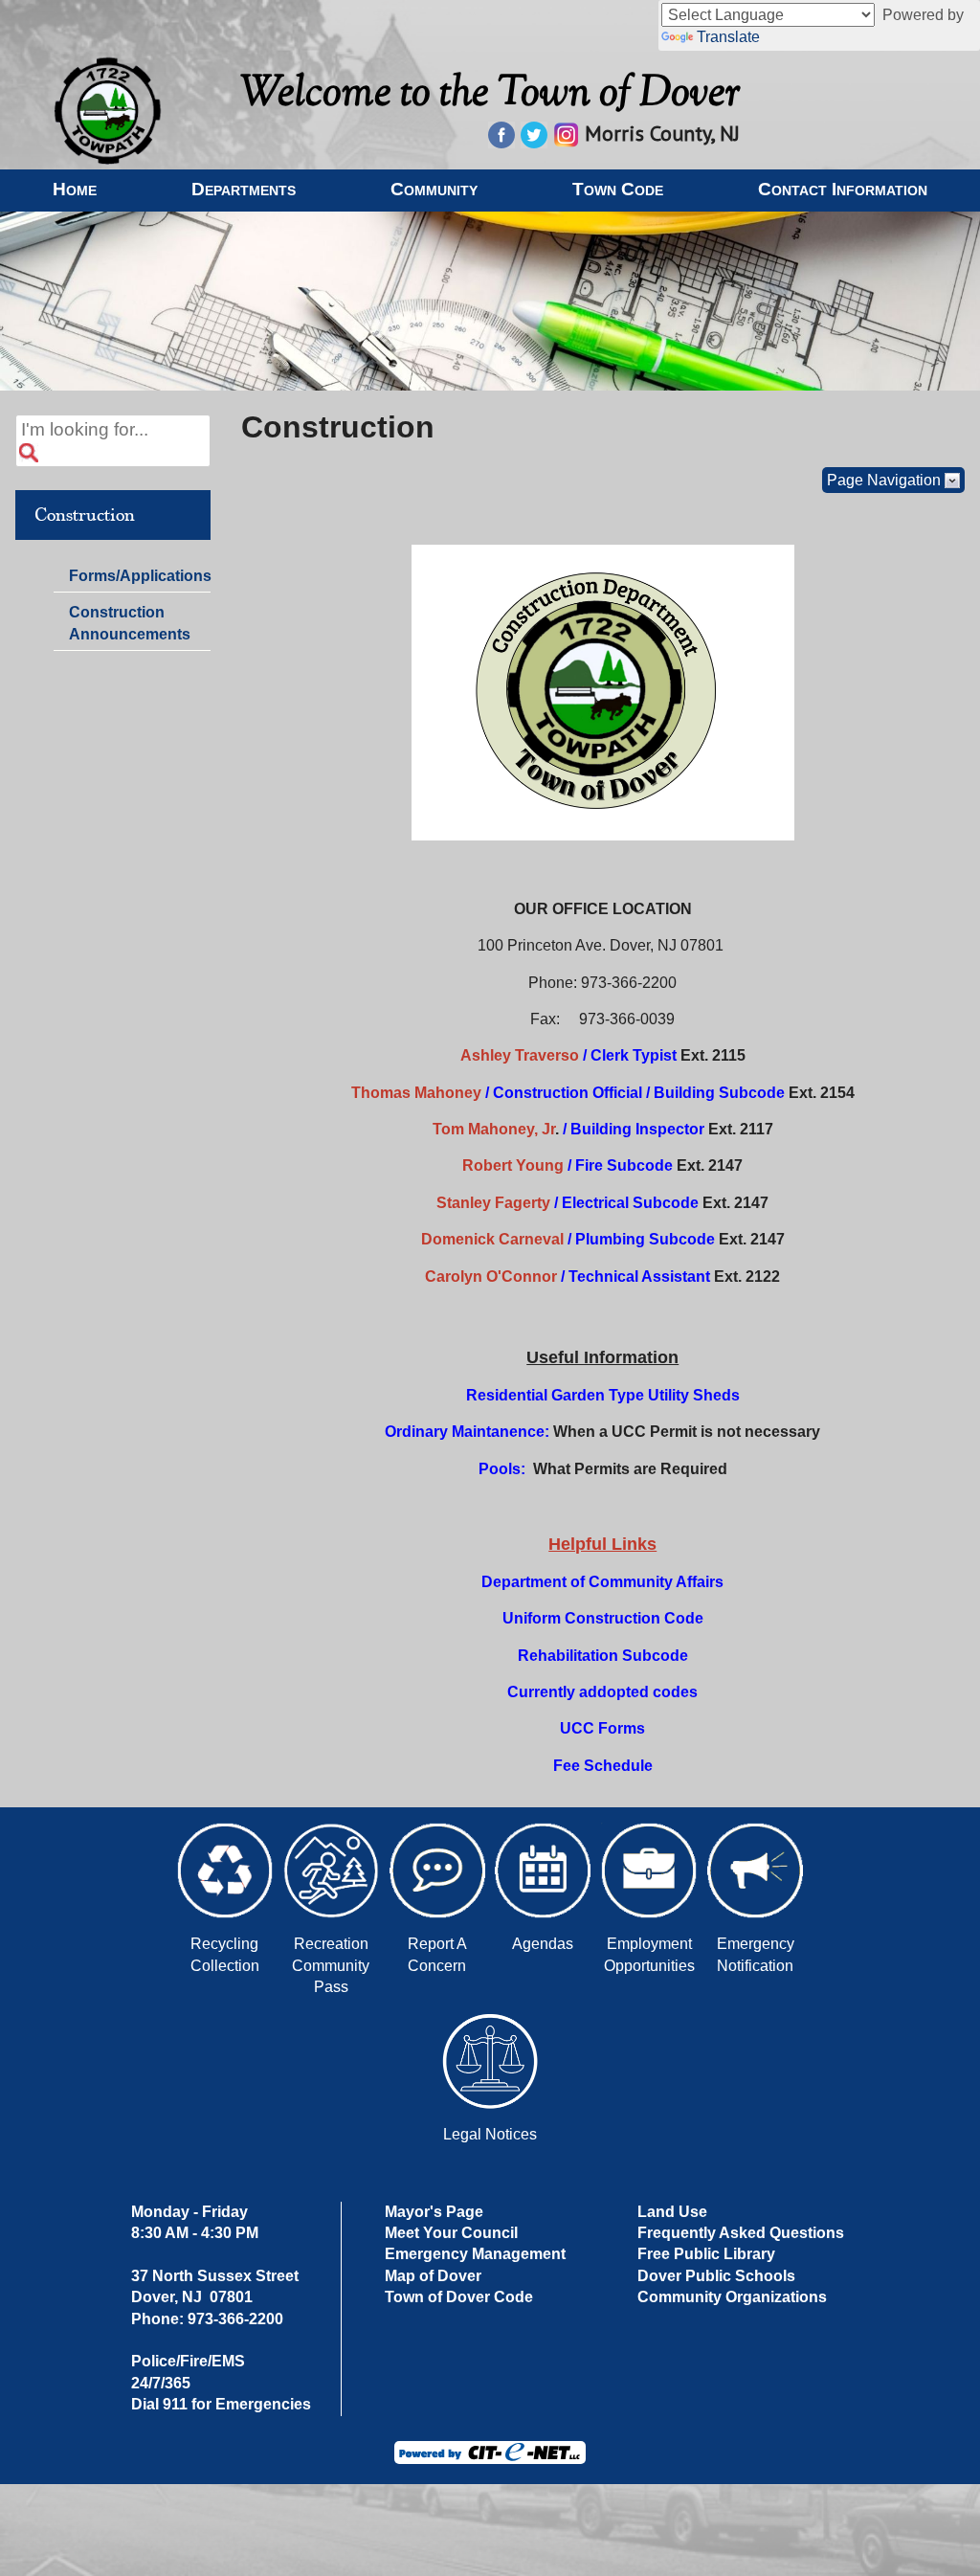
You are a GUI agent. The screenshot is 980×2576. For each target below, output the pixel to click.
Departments (244, 189)
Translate (728, 37)
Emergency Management (475, 2254)
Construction (85, 515)
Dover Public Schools (716, 2276)
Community (434, 189)
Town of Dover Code (459, 2297)
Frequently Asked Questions (741, 2233)
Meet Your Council (451, 2233)
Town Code (618, 189)
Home (75, 189)
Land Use (672, 2212)
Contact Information (843, 189)
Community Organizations (732, 2297)
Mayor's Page (434, 2212)
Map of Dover (433, 2276)
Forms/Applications (139, 579)
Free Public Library (706, 2254)
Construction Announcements (130, 623)
